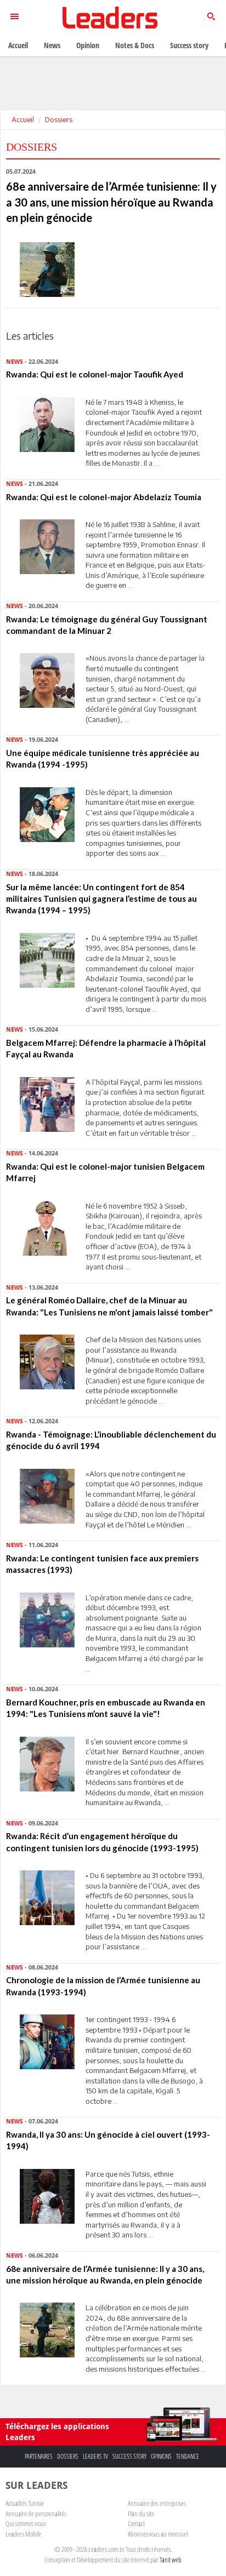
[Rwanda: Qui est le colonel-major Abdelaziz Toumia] (47, 546)
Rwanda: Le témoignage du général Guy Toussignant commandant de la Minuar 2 (107, 625)
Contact (136, 2523)
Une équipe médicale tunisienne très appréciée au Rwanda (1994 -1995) (103, 759)
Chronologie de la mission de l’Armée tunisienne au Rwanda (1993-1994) (103, 1986)
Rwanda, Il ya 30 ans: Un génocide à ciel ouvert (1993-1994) (108, 2140)
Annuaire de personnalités (36, 2514)
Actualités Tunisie (25, 2503)
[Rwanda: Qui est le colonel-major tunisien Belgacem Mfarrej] (47, 1227)
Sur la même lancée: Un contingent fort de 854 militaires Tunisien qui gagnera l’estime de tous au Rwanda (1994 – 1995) (101, 899)
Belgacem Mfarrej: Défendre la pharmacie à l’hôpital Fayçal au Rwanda (106, 1048)
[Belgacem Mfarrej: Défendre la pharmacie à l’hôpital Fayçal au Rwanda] (47, 1103)
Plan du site (141, 2514)
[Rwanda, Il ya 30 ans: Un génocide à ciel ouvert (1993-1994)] (47, 2195)
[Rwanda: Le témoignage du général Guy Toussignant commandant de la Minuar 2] (47, 680)
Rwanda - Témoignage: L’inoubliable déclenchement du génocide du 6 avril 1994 (111, 1440)
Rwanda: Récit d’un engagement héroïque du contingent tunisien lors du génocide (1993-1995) (102, 1842)
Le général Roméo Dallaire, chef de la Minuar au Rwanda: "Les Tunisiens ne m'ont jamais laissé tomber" (109, 1306)
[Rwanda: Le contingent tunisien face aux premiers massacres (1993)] (47, 1619)
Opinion (88, 45)
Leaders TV (95, 2456)
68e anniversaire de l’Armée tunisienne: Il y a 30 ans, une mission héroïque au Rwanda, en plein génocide (105, 2274)
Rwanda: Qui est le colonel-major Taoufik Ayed (95, 374)
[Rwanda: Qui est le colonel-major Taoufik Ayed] (47, 423)
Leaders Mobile (23, 2534)
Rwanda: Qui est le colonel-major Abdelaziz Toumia (104, 497)
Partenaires (39, 2456)
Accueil (23, 119)
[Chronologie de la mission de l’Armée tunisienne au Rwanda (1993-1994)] (47, 2041)
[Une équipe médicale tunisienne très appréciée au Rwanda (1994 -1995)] (47, 814)
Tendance (188, 2456)
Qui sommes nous (26, 2523)
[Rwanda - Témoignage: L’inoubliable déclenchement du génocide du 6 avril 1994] (47, 1495)
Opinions (161, 2456)
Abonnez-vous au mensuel (158, 2534)
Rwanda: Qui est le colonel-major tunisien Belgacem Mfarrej (105, 1172)
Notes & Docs (135, 45)
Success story (129, 2456)
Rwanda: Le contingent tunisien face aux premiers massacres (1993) (102, 1564)
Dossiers (59, 119)
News (52, 45)
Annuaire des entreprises (157, 2503)
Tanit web (171, 2560)
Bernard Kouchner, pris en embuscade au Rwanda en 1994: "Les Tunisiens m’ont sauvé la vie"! (106, 1708)
